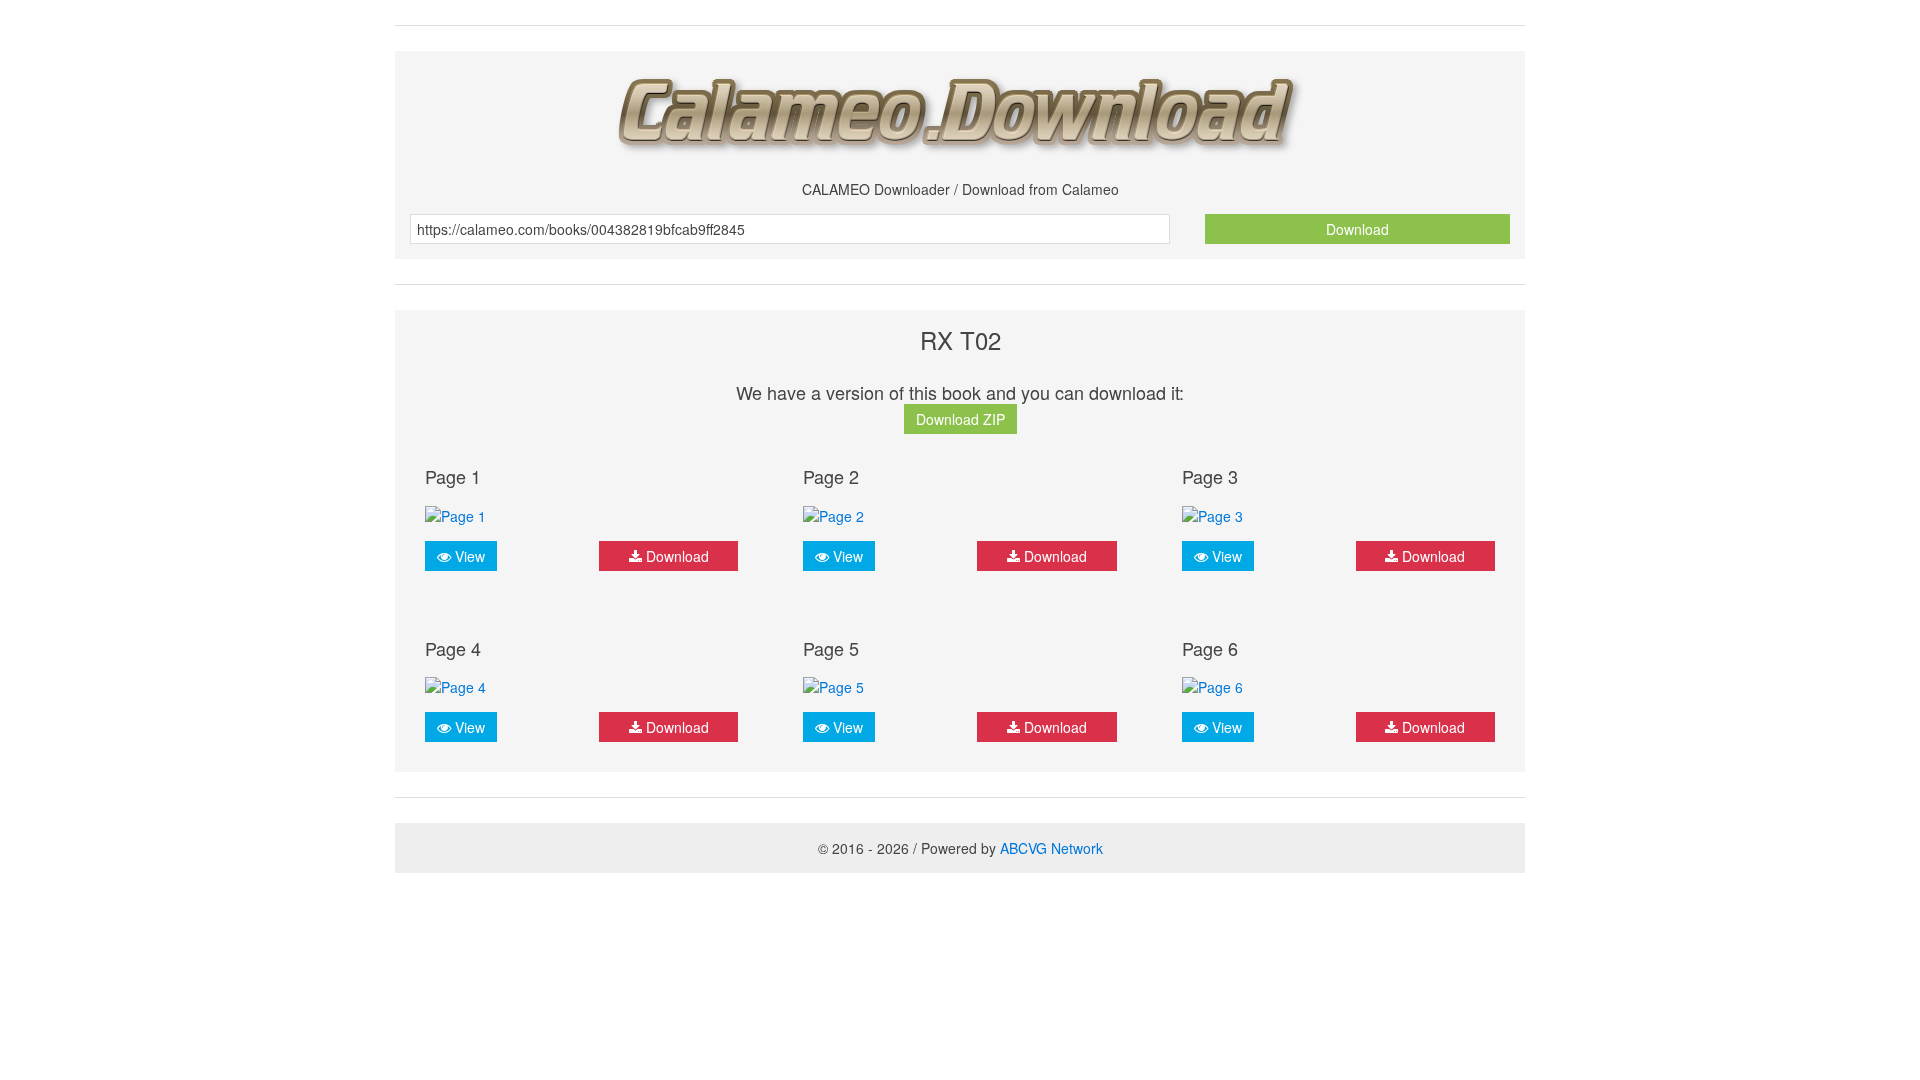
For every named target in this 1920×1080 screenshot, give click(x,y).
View (468, 556)
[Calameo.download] (960, 108)
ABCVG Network (1051, 848)
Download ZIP (960, 419)
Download (1357, 229)
